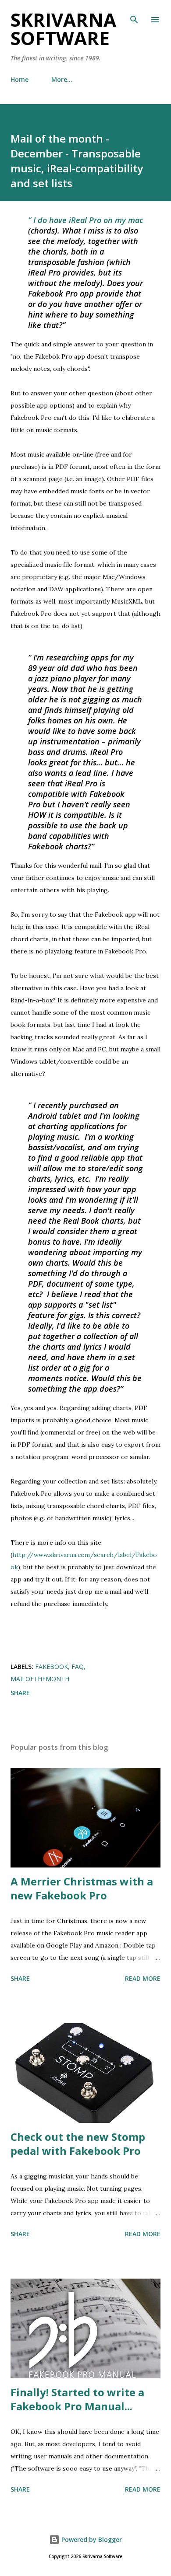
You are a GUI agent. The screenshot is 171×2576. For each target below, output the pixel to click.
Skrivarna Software (63, 29)
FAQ (78, 1667)
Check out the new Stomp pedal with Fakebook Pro (78, 2144)
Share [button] (20, 1693)
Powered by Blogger (91, 2539)
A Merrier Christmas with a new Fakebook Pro (82, 1888)
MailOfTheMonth (40, 1679)
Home (20, 79)
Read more (143, 1978)
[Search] (134, 16)
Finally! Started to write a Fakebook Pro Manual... (77, 2399)
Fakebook (52, 1667)
